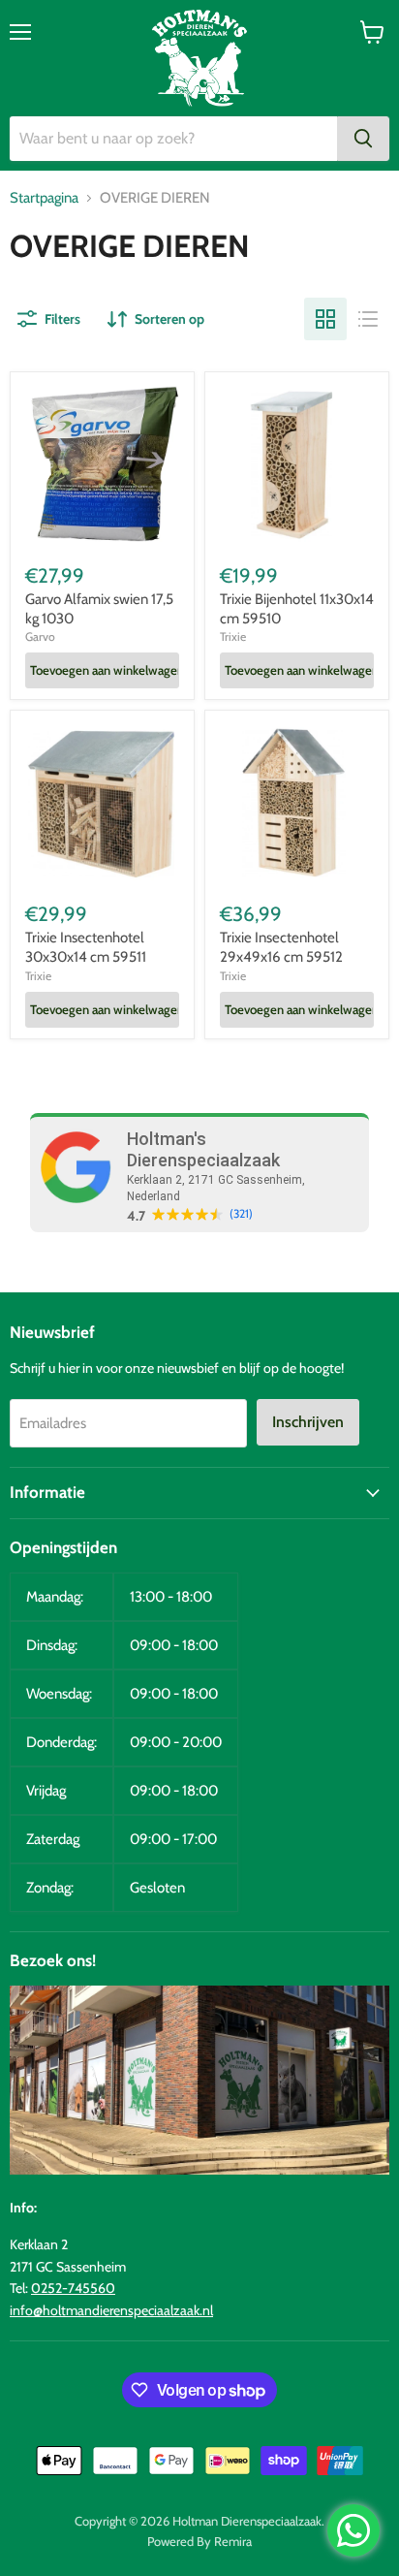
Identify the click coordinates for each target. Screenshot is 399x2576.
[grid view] (325, 319)
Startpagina (44, 198)
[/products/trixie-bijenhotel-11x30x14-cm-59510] (297, 464)
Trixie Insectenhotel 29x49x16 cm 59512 (281, 947)
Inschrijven (308, 1422)
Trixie (233, 636)
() (241, 1214)
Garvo (40, 636)
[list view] (368, 319)
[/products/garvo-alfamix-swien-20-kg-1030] (102, 464)
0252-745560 (73, 2288)
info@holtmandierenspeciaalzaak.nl (111, 2310)
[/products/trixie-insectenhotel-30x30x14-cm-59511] (102, 802)
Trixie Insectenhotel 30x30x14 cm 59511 (86, 947)
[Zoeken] (363, 139)
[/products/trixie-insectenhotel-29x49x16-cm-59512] (297, 802)
